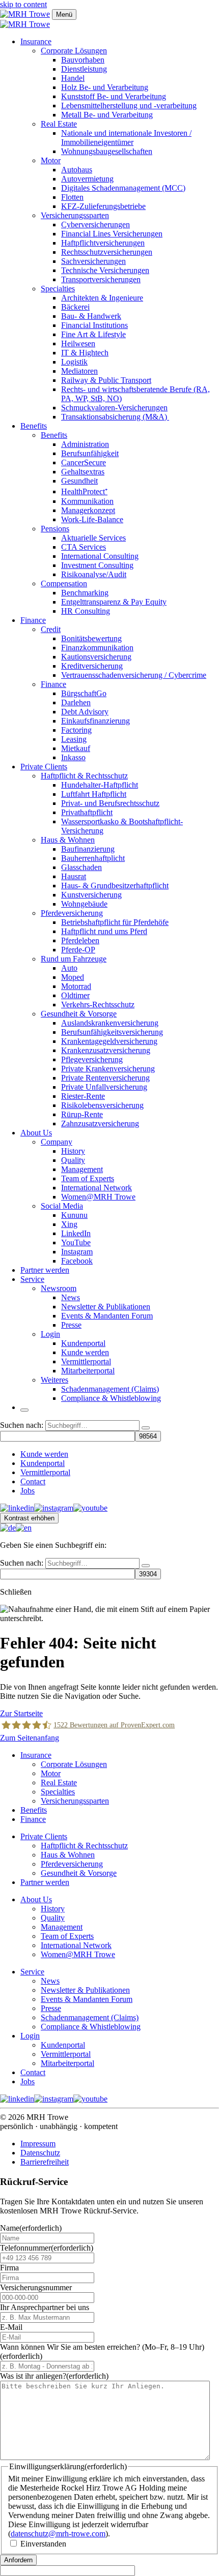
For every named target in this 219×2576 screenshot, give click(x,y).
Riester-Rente (83, 1096)
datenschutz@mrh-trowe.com (58, 2534)
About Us (36, 1133)
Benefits (34, 426)
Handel (73, 78)
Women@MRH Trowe (98, 1197)
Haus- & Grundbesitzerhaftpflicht (115, 886)
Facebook (77, 1261)
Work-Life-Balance (92, 519)
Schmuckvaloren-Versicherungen (114, 408)
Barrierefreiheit (45, 2162)
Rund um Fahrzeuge (74, 959)
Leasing (74, 739)
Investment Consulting (97, 565)
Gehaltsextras (83, 472)
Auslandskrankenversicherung (110, 1023)
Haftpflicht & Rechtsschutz (84, 776)
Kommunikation (87, 501)
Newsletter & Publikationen (106, 1307)
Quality (73, 1160)
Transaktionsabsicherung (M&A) (115, 417)
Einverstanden (43, 2544)
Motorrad (76, 986)
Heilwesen (78, 343)
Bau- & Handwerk (91, 316)
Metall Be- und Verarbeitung (107, 115)
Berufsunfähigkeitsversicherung (112, 1032)
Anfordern (18, 2560)
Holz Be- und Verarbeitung (105, 87)
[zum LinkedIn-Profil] (17, 1508)
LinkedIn (76, 1233)
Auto (69, 968)
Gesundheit (79, 481)
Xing (69, 1224)
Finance (33, 620)
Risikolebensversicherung (102, 1105)
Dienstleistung (84, 69)
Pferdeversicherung (72, 913)
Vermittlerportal (86, 1361)
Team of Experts (88, 1178)
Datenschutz (40, 2153)
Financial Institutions (94, 325)
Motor (51, 160)
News (71, 1297)
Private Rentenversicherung (105, 1078)
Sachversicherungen (93, 261)
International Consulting (100, 556)
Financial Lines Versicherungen (112, 234)
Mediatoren (79, 371)
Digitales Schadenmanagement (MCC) (123, 188)
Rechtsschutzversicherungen (107, 252)
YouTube (76, 1242)
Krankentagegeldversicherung (109, 1041)
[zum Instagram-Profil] (54, 1508)
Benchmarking (85, 593)
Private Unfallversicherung (104, 1087)
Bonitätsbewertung (91, 638)
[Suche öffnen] (24, 1410)
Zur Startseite (21, 1713)
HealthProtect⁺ (84, 491)
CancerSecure (84, 462)
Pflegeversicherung (92, 1059)
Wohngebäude (84, 904)
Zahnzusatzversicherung (100, 1124)
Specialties (58, 289)
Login (50, 1334)
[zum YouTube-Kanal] (90, 1508)
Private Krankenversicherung (108, 1069)
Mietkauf (76, 748)
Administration (85, 444)
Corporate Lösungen (74, 51)
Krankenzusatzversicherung (106, 1050)
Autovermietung (87, 179)
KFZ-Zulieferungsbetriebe (103, 206)
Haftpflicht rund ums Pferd (104, 931)
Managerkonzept (88, 510)
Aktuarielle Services (93, 538)
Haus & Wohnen (68, 840)
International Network (97, 1188)
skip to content (23, 4)
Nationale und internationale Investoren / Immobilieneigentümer (126, 138)
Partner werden (45, 1270)
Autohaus (77, 170)
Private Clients (44, 767)
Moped (73, 977)
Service (32, 1279)
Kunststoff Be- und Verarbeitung (114, 96)
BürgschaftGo (84, 693)
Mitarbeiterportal (88, 1371)
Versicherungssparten (75, 215)
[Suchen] (146, 1428)
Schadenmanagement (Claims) (110, 1389)
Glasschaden (81, 867)
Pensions (55, 529)
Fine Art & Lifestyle (93, 334)
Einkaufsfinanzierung (95, 721)
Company (57, 1142)
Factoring (76, 730)
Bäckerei (75, 307)
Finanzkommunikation (97, 648)
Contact (33, 1481)
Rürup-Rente (82, 1114)
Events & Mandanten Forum (107, 1316)
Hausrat (74, 876)
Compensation (64, 583)
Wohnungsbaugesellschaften (107, 151)
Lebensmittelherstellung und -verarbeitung (129, 106)
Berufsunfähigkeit (90, 453)
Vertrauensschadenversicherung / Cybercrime (134, 675)
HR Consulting (86, 611)
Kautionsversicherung (96, 657)
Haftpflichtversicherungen (103, 243)
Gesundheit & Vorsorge (79, 1014)
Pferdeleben (80, 940)
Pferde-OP (78, 950)
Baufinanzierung (88, 849)
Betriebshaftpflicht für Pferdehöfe (115, 922)
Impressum (38, 2144)
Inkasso (73, 757)
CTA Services (84, 547)
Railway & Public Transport (106, 380)
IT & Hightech (85, 353)
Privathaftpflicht (87, 812)
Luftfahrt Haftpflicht (94, 794)
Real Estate (59, 124)
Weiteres (54, 1380)
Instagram (77, 1252)
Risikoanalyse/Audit (94, 574)
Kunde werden (85, 1352)
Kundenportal (83, 1343)
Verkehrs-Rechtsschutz (98, 1005)
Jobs (28, 1491)
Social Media (62, 1206)
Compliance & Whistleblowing (111, 1398)
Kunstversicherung (91, 895)
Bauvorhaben (83, 60)
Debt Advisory (85, 712)
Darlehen (76, 702)
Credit (51, 629)
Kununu (74, 1215)
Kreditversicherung (92, 666)
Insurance (36, 41)
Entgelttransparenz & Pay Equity (114, 602)
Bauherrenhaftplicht (93, 858)
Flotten (72, 197)
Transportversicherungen (101, 279)
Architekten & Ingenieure (102, 298)
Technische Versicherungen (105, 270)
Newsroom (59, 1288)
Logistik (74, 362)
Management (82, 1169)
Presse (71, 1325)
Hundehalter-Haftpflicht (100, 785)
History (73, 1151)
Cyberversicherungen (95, 224)
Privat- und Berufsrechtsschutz (110, 803)
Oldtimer (75, 995)
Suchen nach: (22, 1425)
